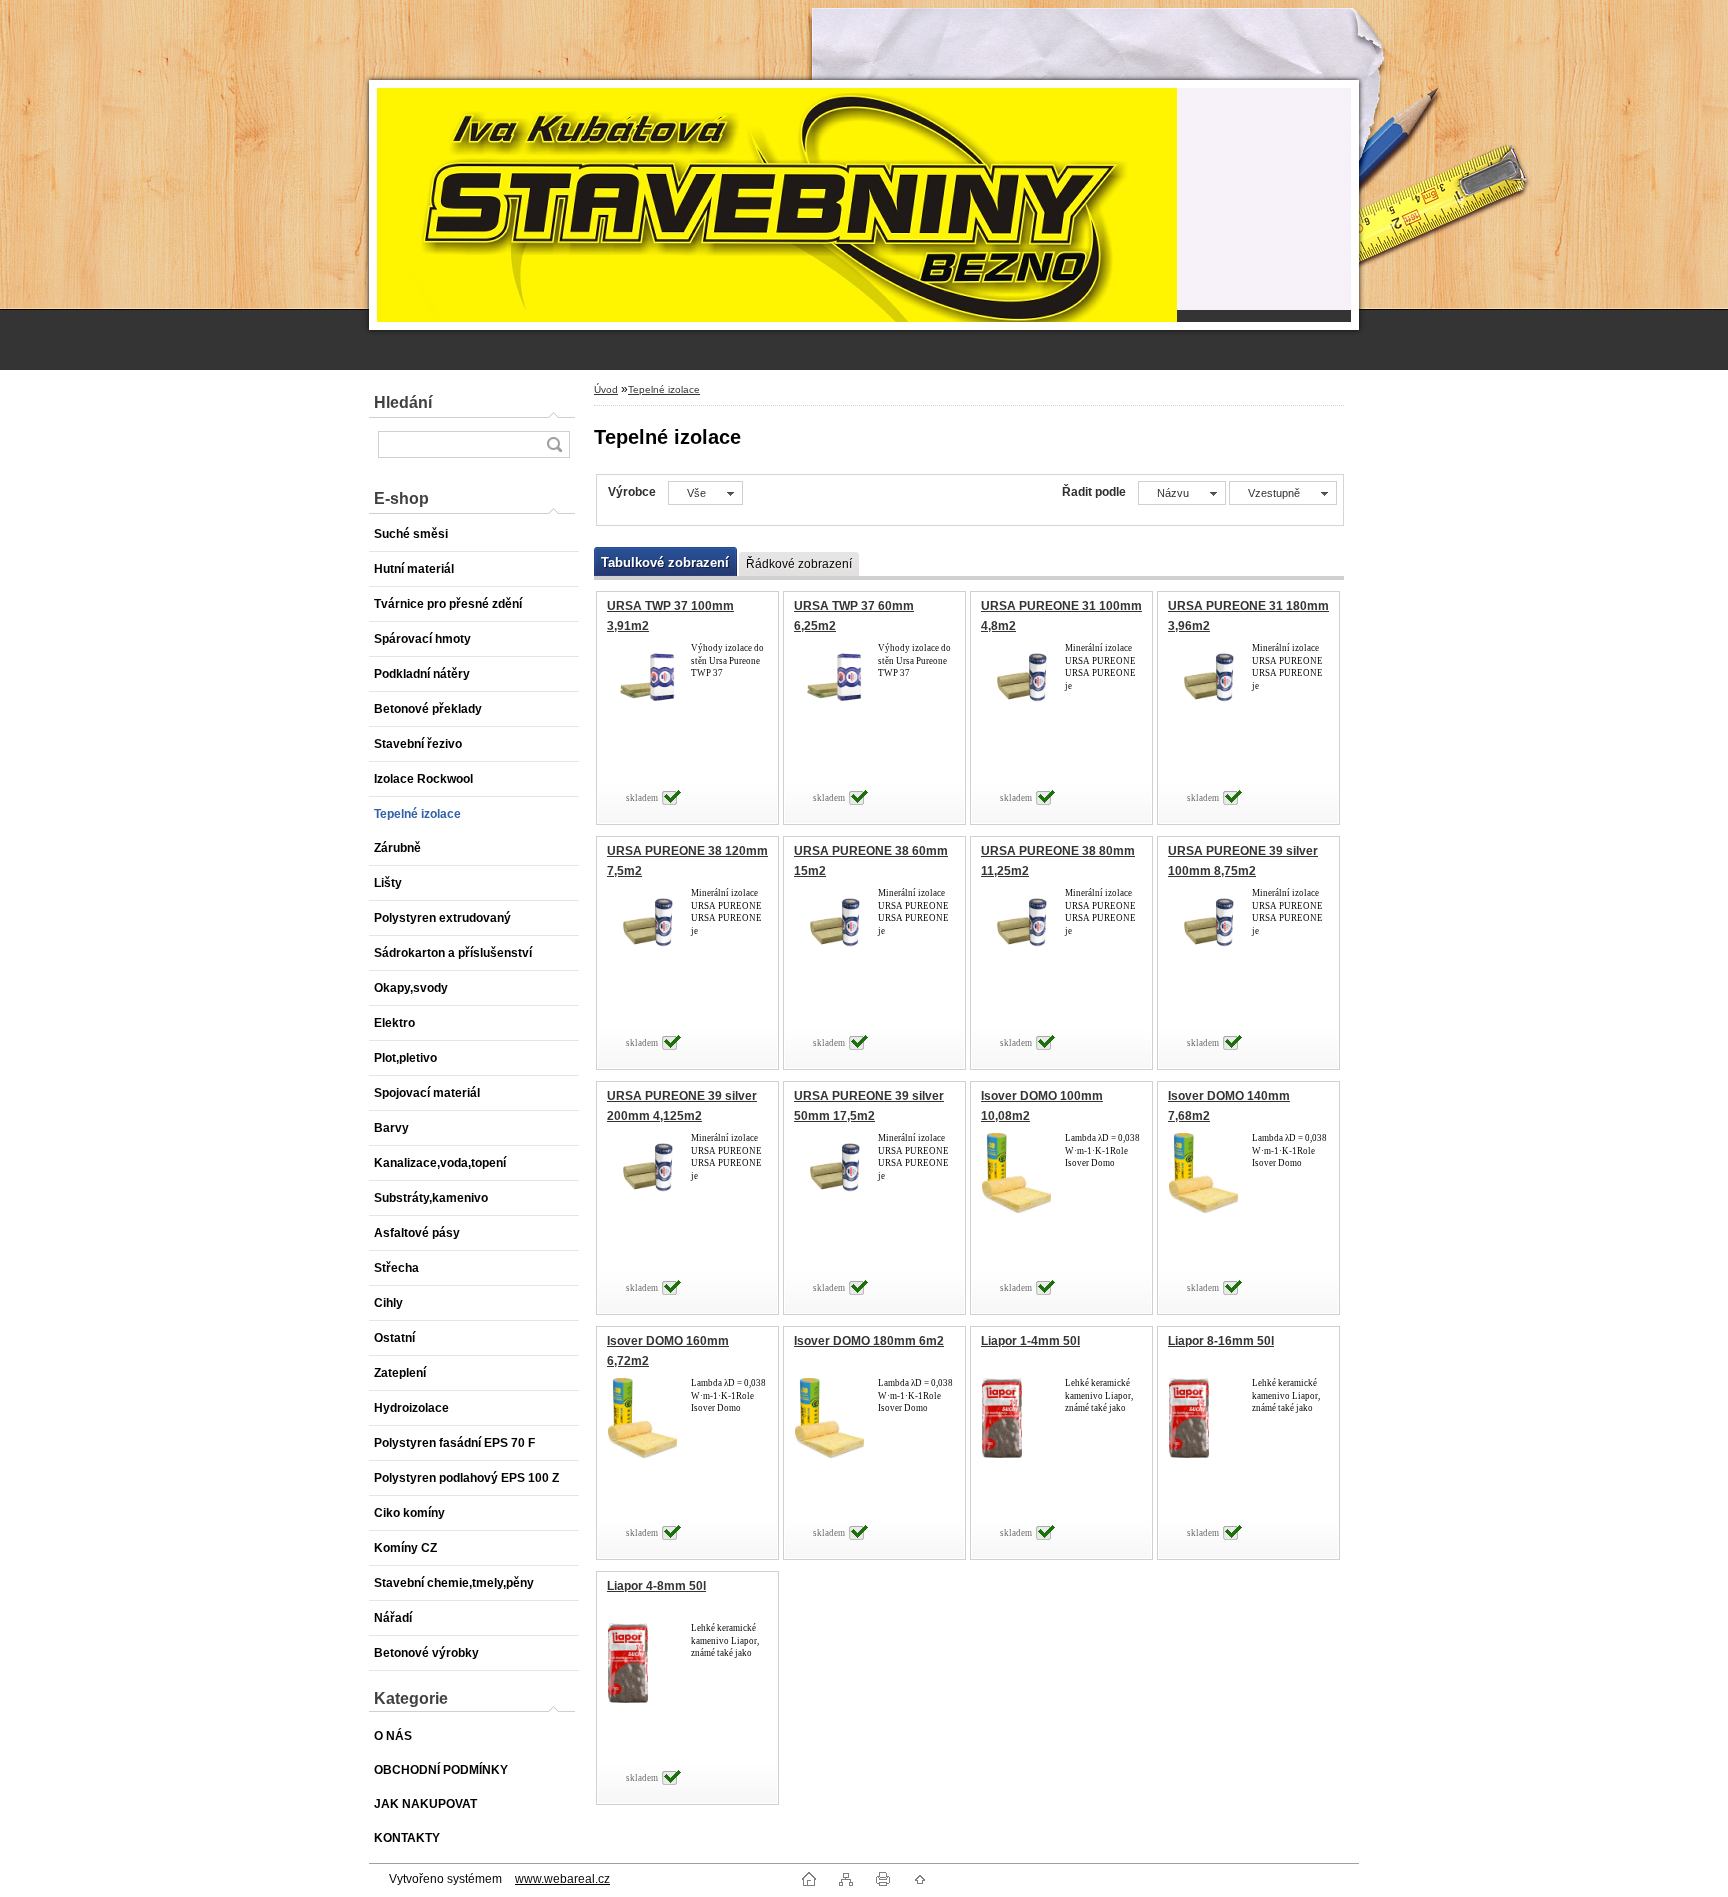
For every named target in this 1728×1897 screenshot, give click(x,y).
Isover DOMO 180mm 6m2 (869, 1341)
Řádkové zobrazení (799, 564)
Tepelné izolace (664, 389)
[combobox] (1182, 493)
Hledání (403, 402)
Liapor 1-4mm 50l (1030, 1341)
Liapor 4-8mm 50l (656, 1586)
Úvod (606, 389)
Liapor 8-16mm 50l (1221, 1341)
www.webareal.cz (562, 1879)
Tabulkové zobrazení (665, 562)
